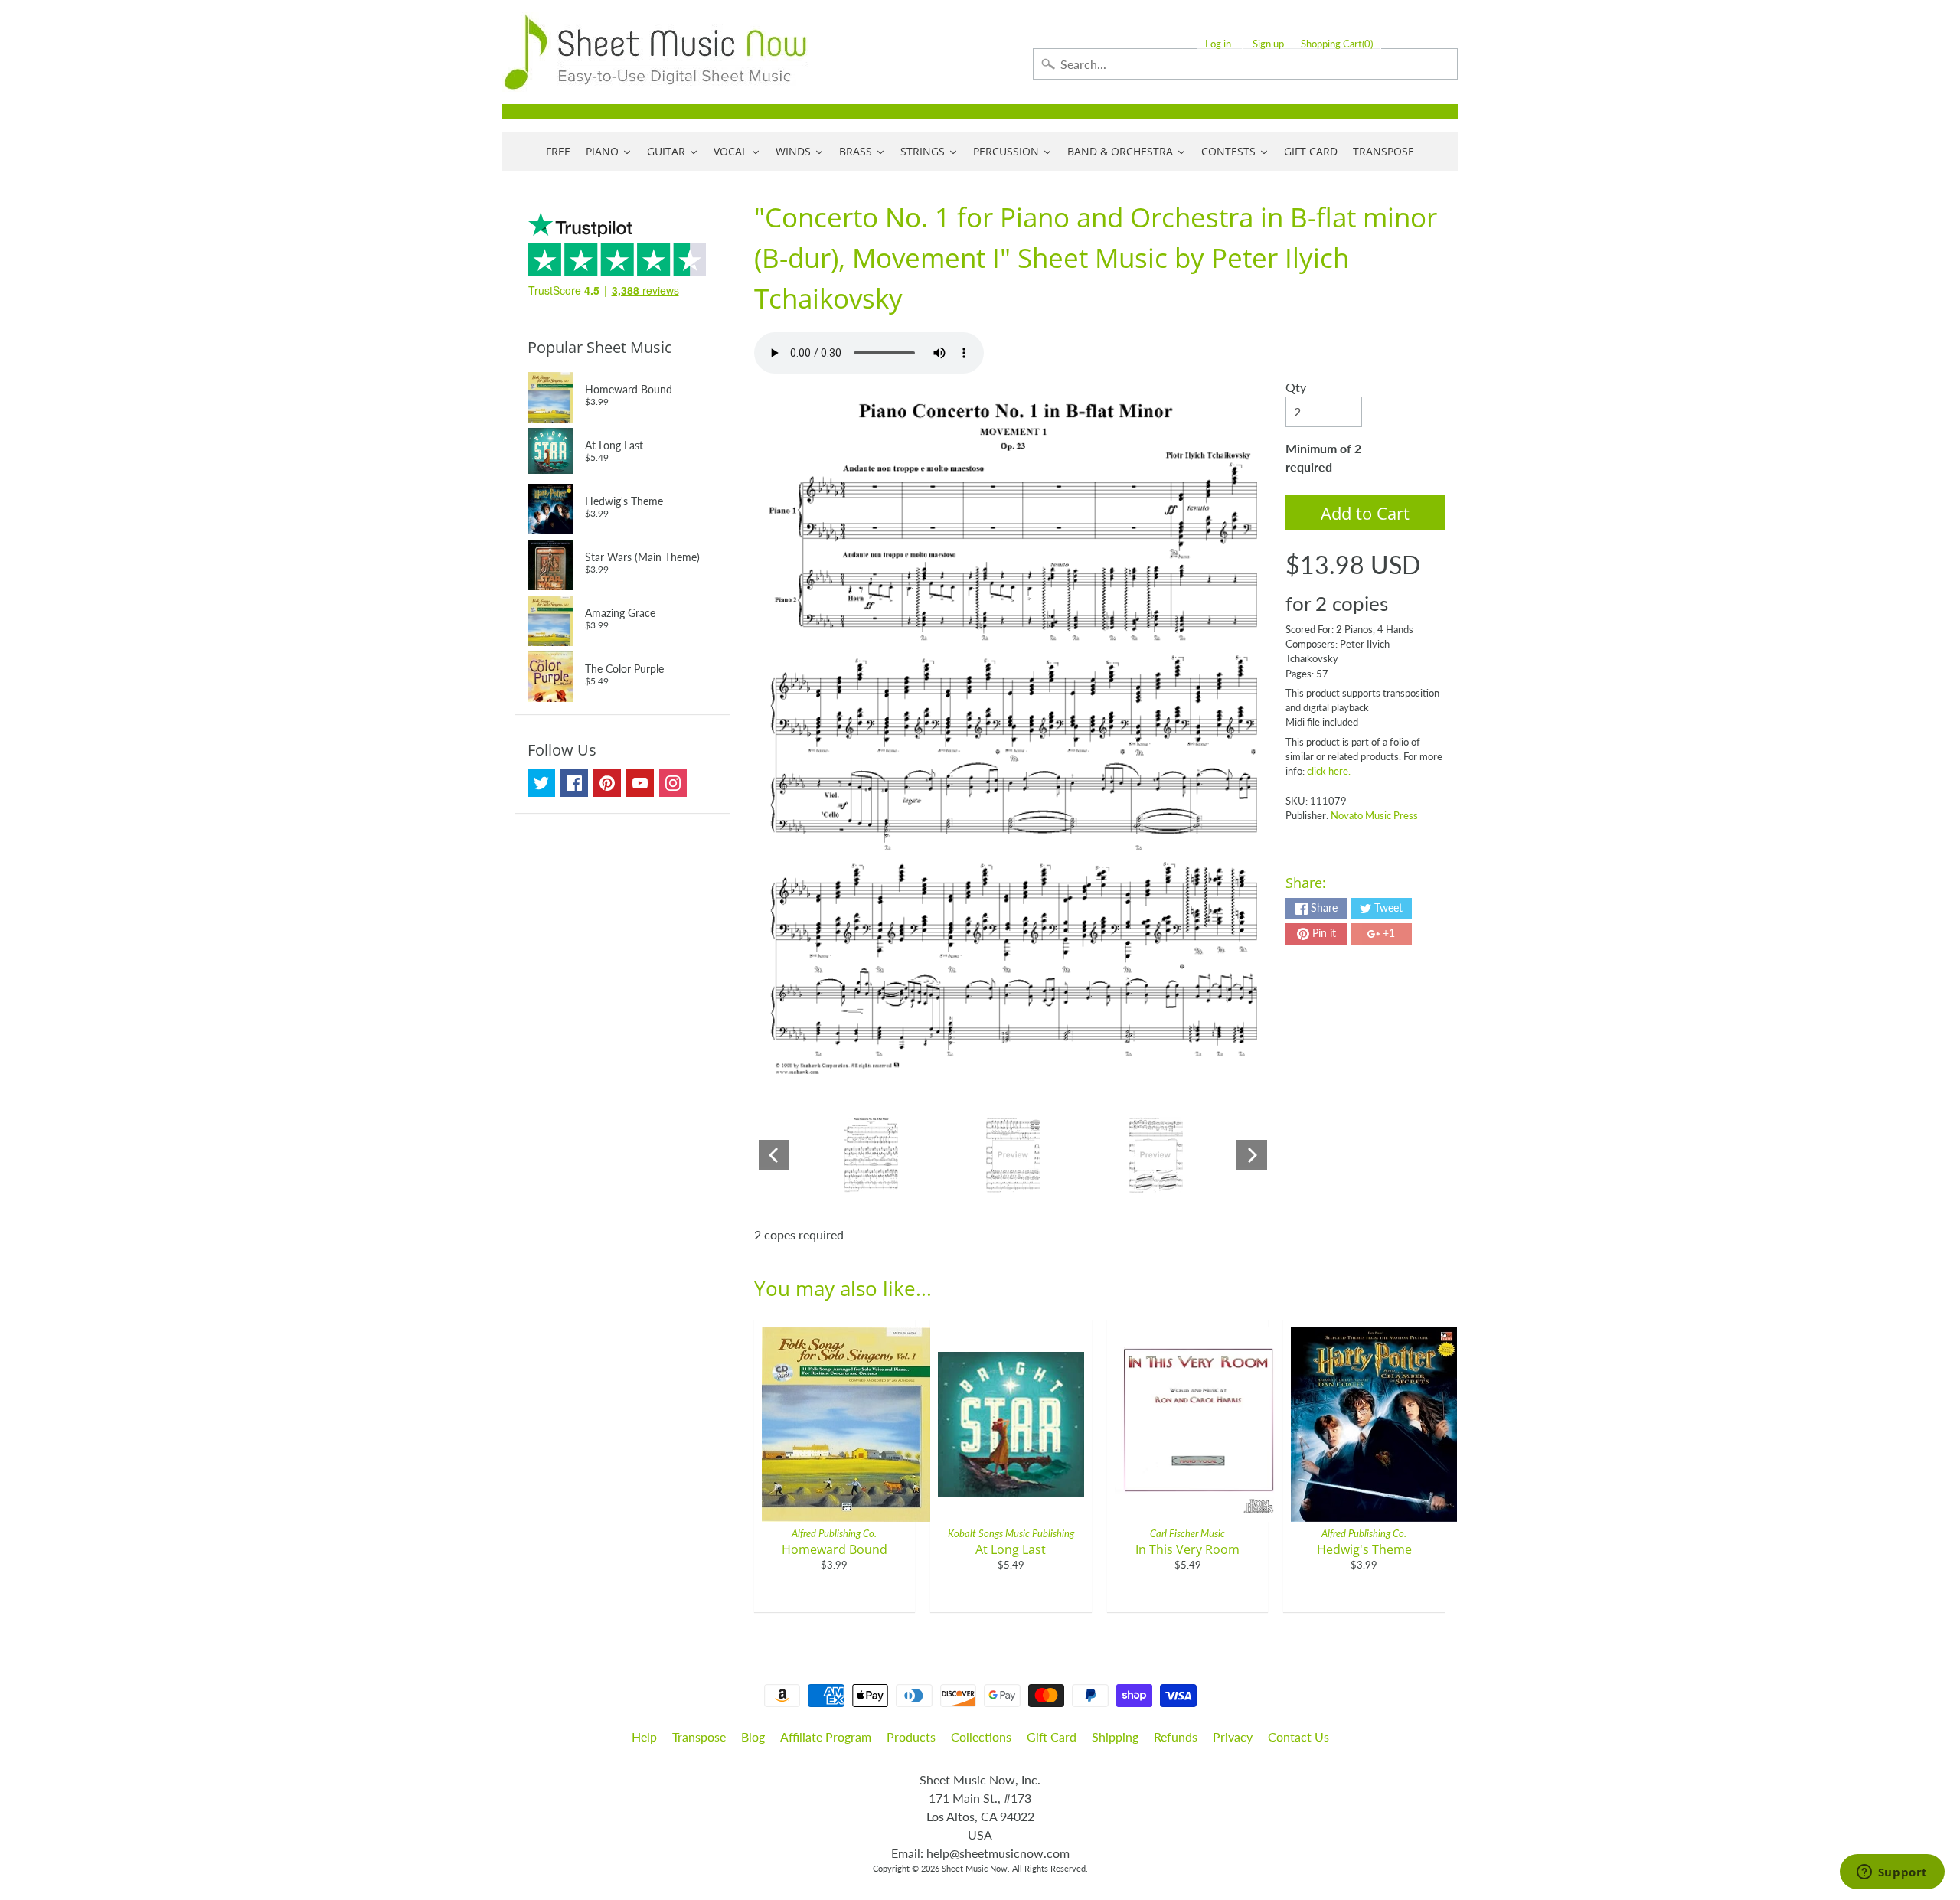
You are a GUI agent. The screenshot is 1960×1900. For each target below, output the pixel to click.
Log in (1218, 44)
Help (644, 1737)
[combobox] (1245, 64)
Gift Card (1052, 1737)
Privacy (1233, 1737)
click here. (1329, 771)
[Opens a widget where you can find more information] (1892, 1873)
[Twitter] (541, 783)
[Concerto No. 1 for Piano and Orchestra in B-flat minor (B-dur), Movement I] (871, 1155)
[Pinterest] (607, 783)
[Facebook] (574, 783)
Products (911, 1737)
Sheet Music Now (975, 1868)
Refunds (1176, 1737)
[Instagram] (673, 783)
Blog (753, 1737)
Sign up (1268, 44)
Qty (1296, 387)
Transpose (699, 1737)
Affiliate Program (826, 1737)
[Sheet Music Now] (655, 52)
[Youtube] (640, 783)
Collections (981, 1737)
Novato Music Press (1374, 815)
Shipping (1115, 1737)
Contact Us (1298, 1737)
